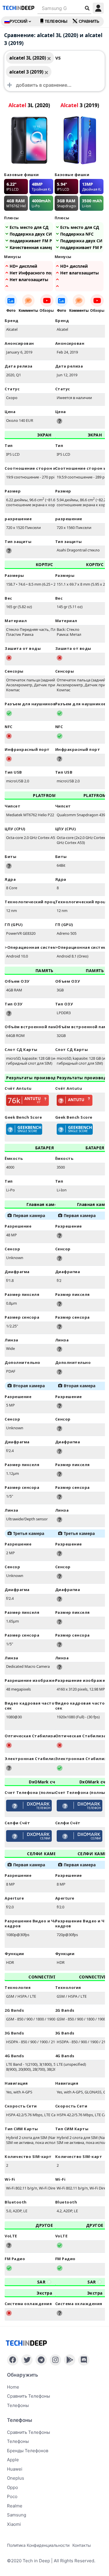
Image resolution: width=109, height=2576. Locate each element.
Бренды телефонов (28, 2451)
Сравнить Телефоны (28, 2432)
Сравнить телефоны (28, 2396)
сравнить (89, 21)
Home (13, 2387)
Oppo (12, 2487)
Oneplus (16, 2478)
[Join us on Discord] (84, 2360)
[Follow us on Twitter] (27, 2360)
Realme (15, 2506)
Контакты (82, 2545)
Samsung (17, 2515)
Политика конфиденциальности (38, 2545)
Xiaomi (14, 2524)
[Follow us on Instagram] (55, 2360)
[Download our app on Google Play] (70, 2360)
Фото (11, 310)
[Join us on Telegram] (41, 2360)
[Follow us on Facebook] (13, 2360)
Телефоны (56, 21)
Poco (12, 2496)
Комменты (28, 310)
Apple (13, 2460)
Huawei (15, 2469)
